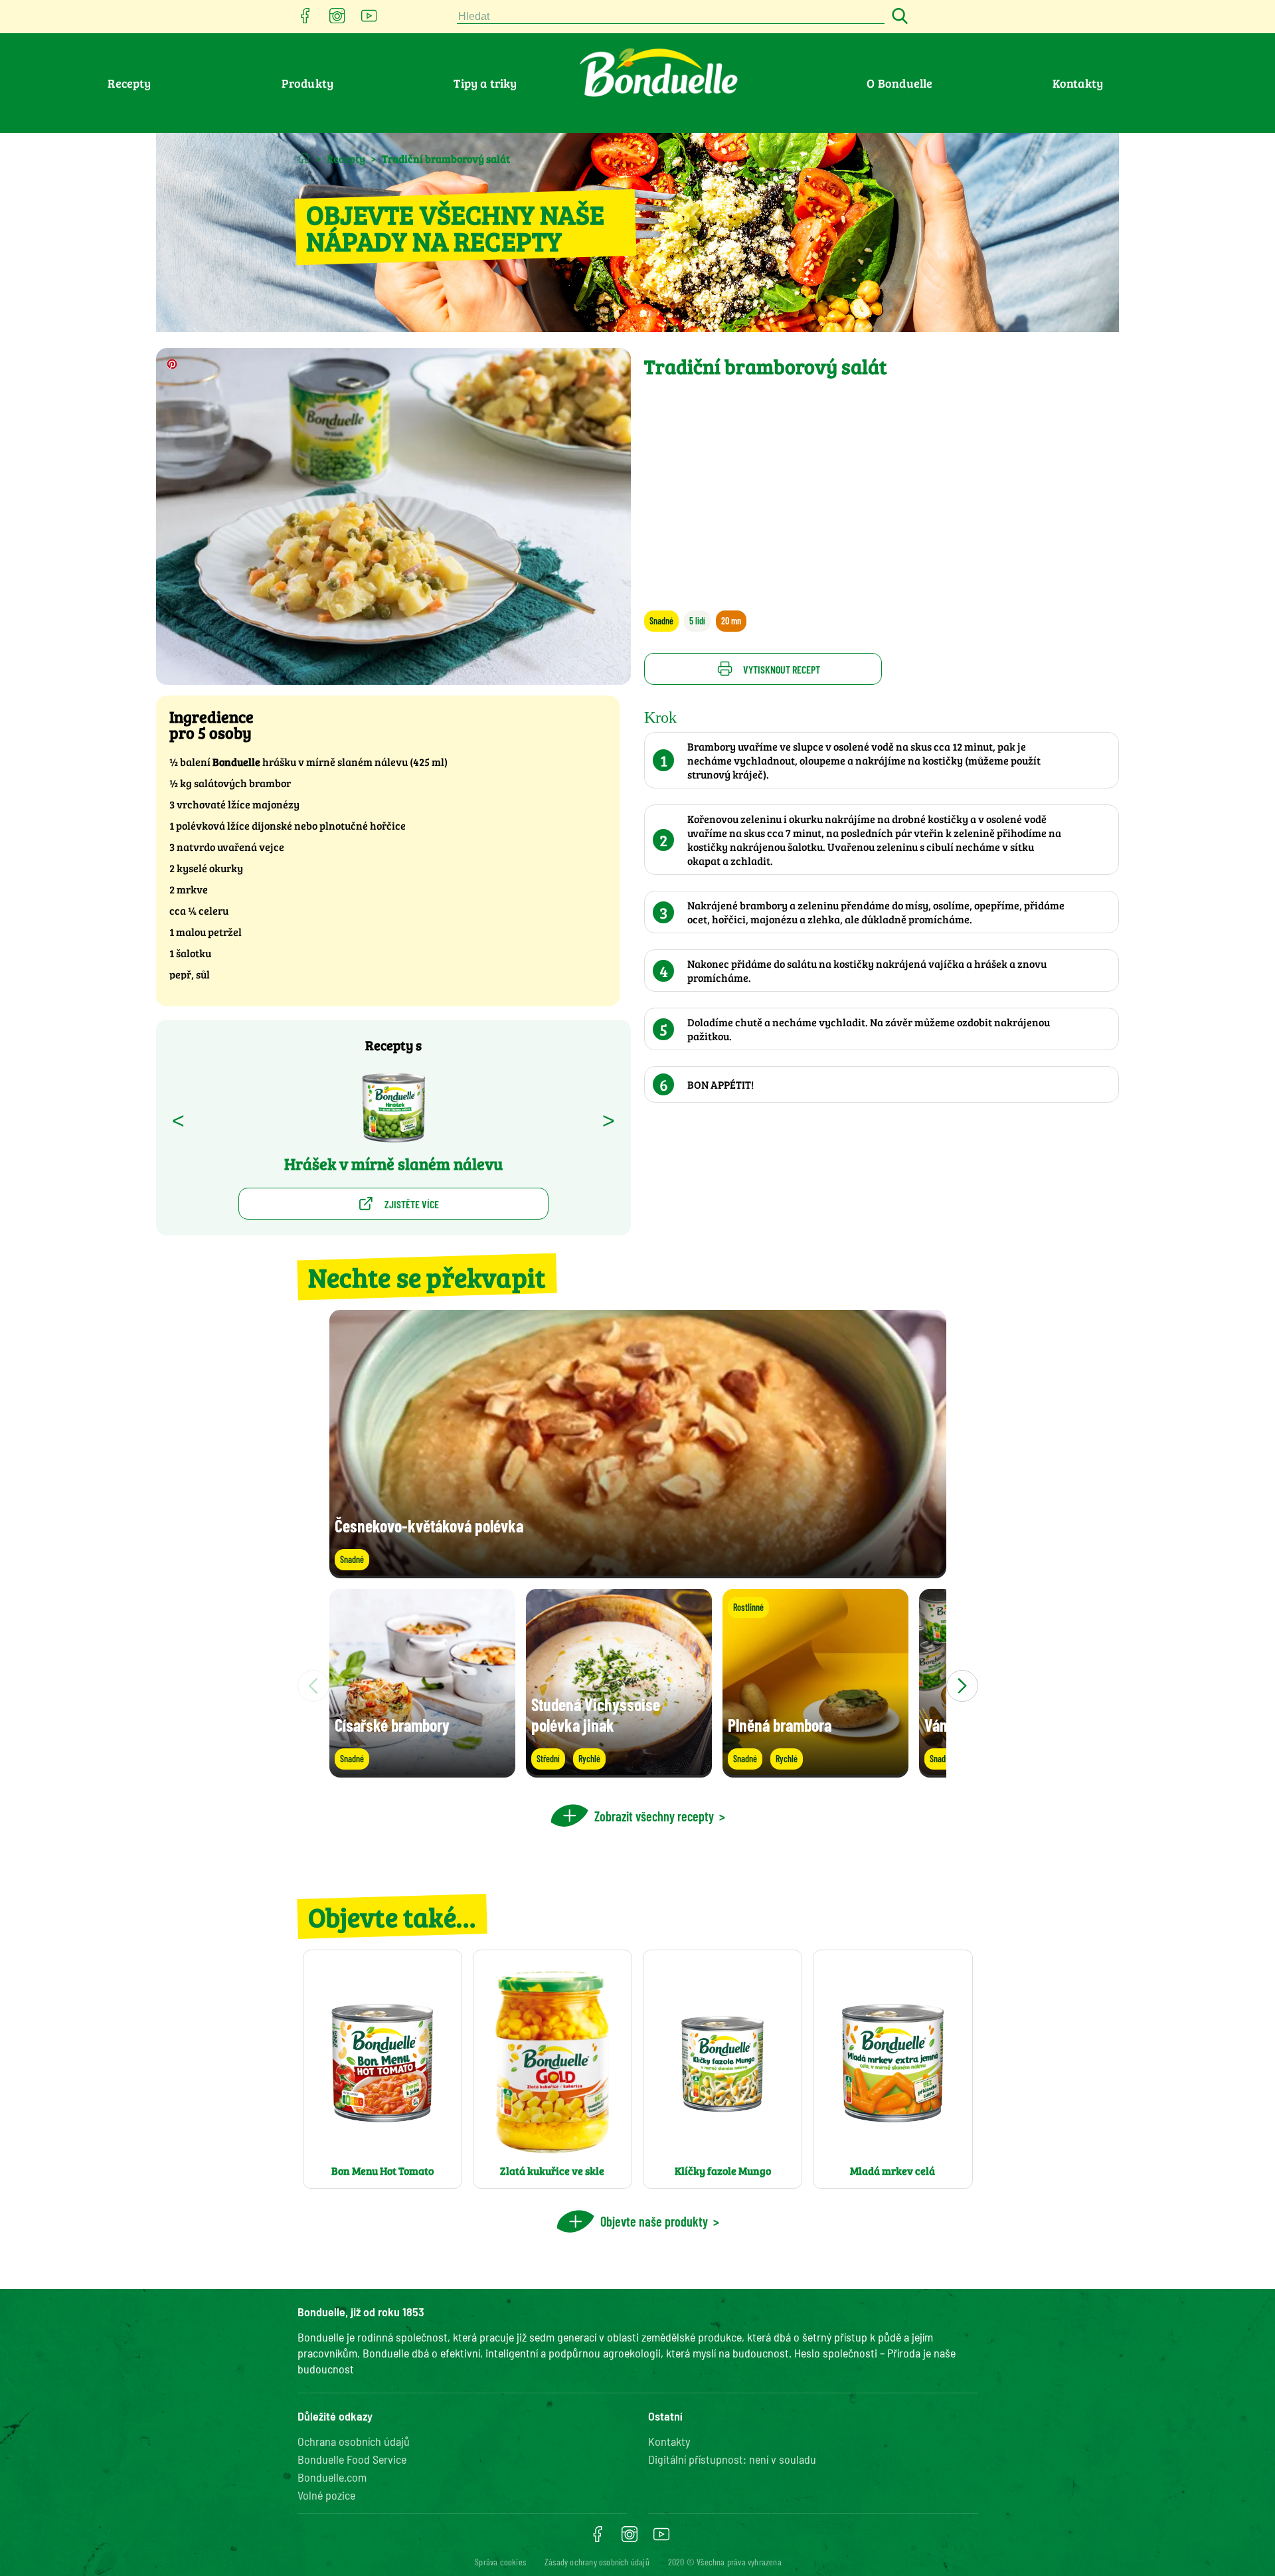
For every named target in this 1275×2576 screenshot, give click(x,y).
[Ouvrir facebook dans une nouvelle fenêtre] (305, 20)
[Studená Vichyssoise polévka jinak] (619, 1771)
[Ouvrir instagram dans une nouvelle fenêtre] (337, 20)
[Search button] (898, 17)
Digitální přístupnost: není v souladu (732, 2459)
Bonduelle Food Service (352, 2459)
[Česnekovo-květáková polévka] (638, 1572)
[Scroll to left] (313, 1686)
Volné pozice (326, 2495)
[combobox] (671, 17)
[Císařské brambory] (422, 1771)
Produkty (308, 83)
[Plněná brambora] (815, 1771)
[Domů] (304, 158)
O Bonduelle (899, 83)
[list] (638, 1686)
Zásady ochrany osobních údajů (597, 2562)
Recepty (129, 83)
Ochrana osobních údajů (354, 2441)
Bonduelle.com (332, 2477)
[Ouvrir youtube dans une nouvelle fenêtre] (369, 20)
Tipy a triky (485, 83)
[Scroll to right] (962, 1686)
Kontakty (1078, 83)
